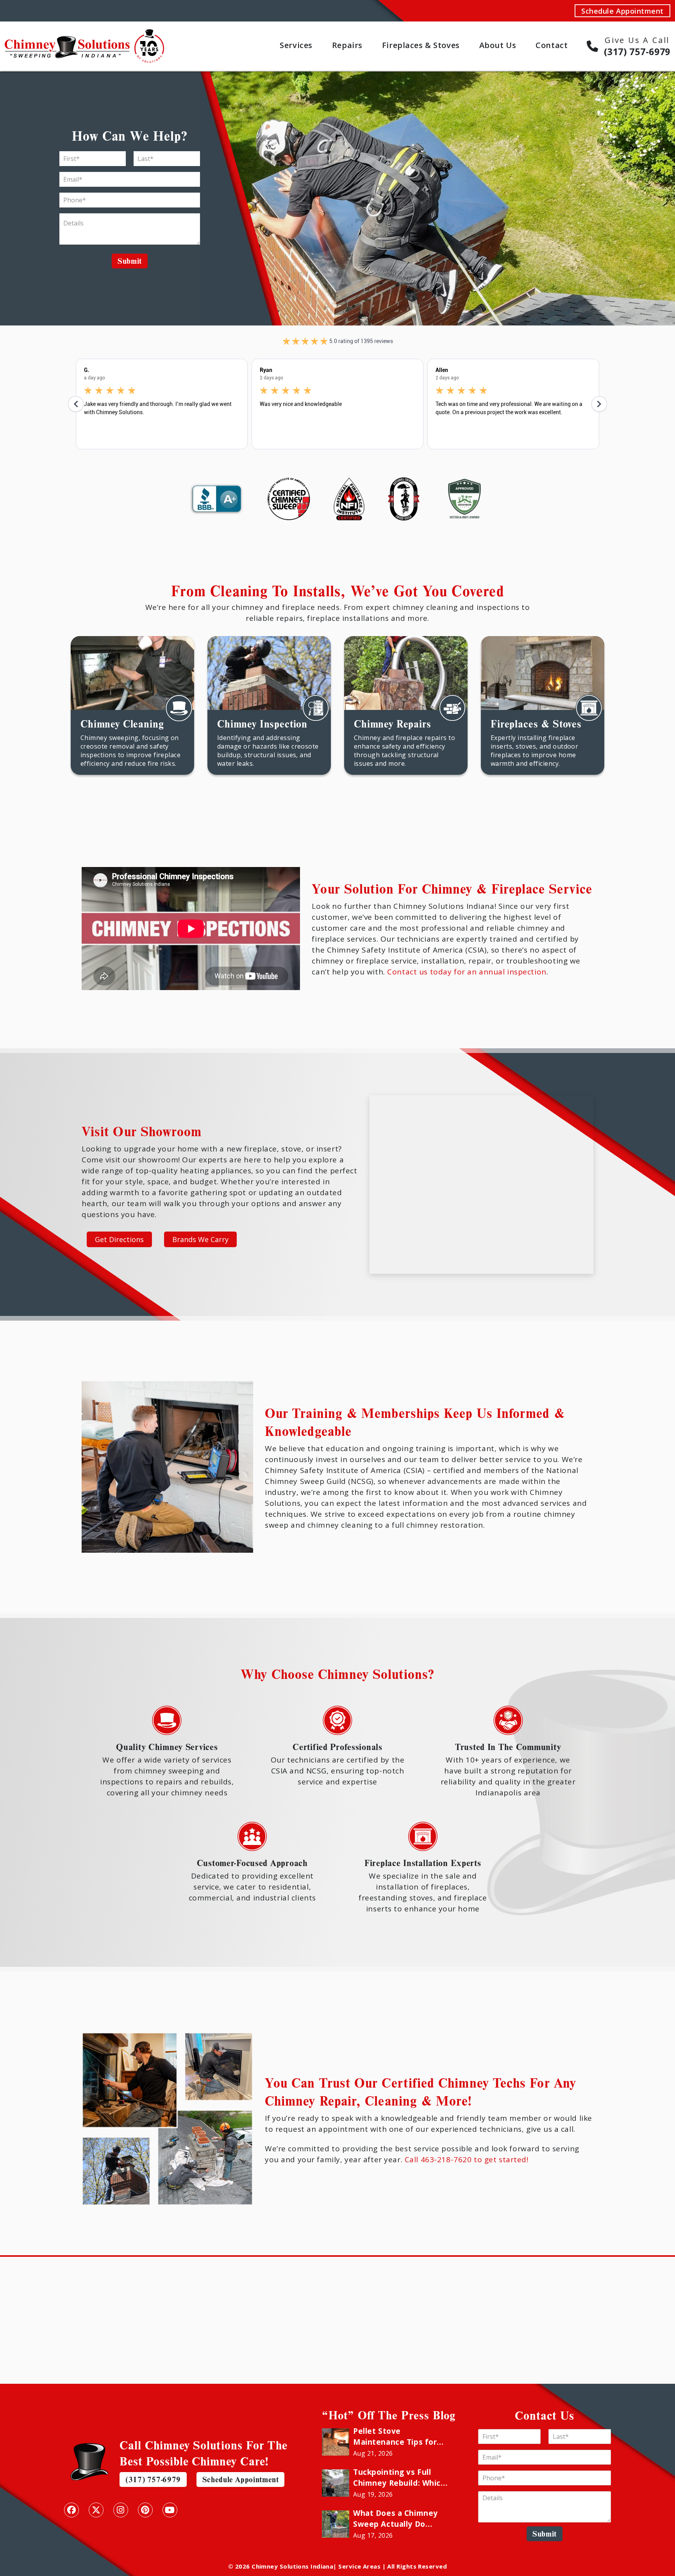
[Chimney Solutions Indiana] (84, 34)
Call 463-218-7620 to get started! (467, 2159)
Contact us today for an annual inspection (467, 972)
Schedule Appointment (622, 11)
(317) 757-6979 (153, 2479)
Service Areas (359, 2566)
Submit (130, 261)
